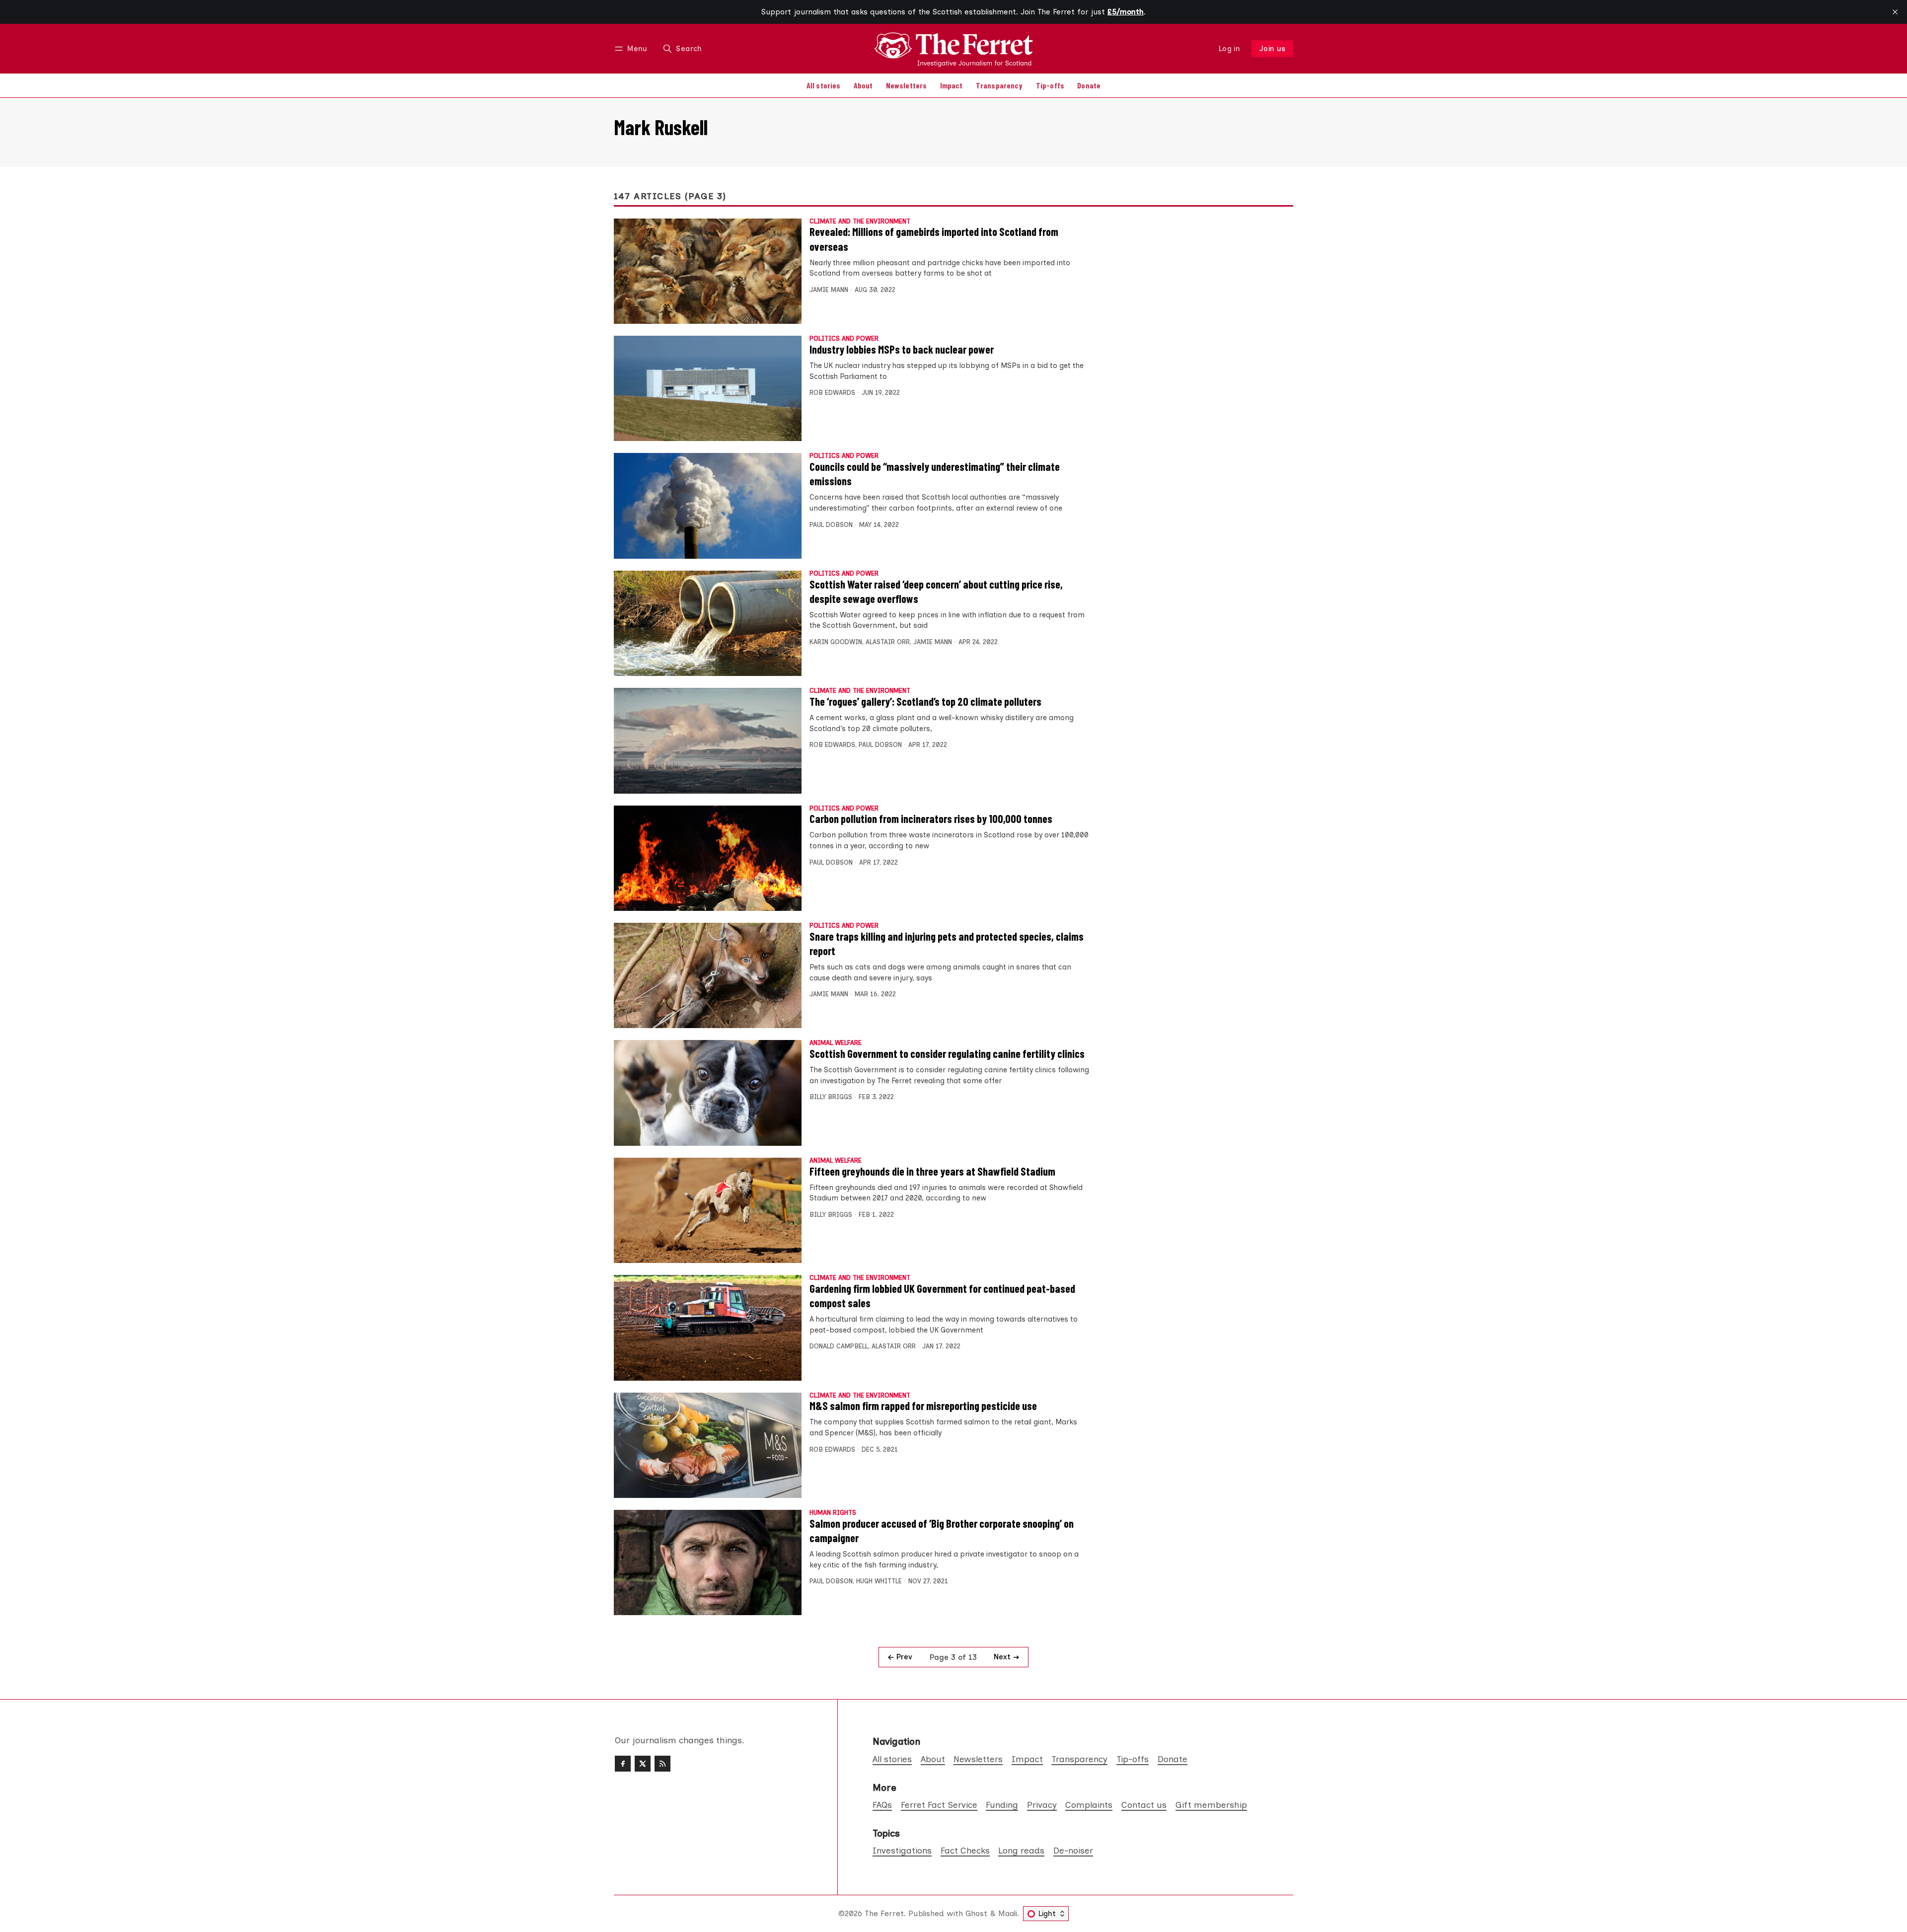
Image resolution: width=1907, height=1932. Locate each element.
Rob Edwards (832, 393)
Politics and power (844, 339)
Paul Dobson (831, 525)
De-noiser (1073, 1850)
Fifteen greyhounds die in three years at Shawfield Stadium (932, 1171)
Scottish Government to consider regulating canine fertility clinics (947, 1053)
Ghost (976, 1913)
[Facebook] (623, 1764)
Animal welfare (836, 1043)
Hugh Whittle (879, 1581)
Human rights (833, 1513)
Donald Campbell (839, 1346)
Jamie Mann (829, 290)
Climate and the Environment (860, 222)
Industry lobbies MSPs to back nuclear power (902, 349)
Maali (1008, 1913)
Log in (1229, 49)
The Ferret (884, 1913)
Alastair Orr (888, 642)
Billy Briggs (831, 1097)
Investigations (902, 1850)
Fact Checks (965, 1850)
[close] (1895, 12)
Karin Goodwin (836, 642)
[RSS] (662, 1764)
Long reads (1021, 1850)
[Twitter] (643, 1764)
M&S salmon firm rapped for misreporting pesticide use (923, 1406)
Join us (1273, 49)
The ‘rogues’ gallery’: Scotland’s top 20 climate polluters (925, 701)
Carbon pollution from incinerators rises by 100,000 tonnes (931, 818)
